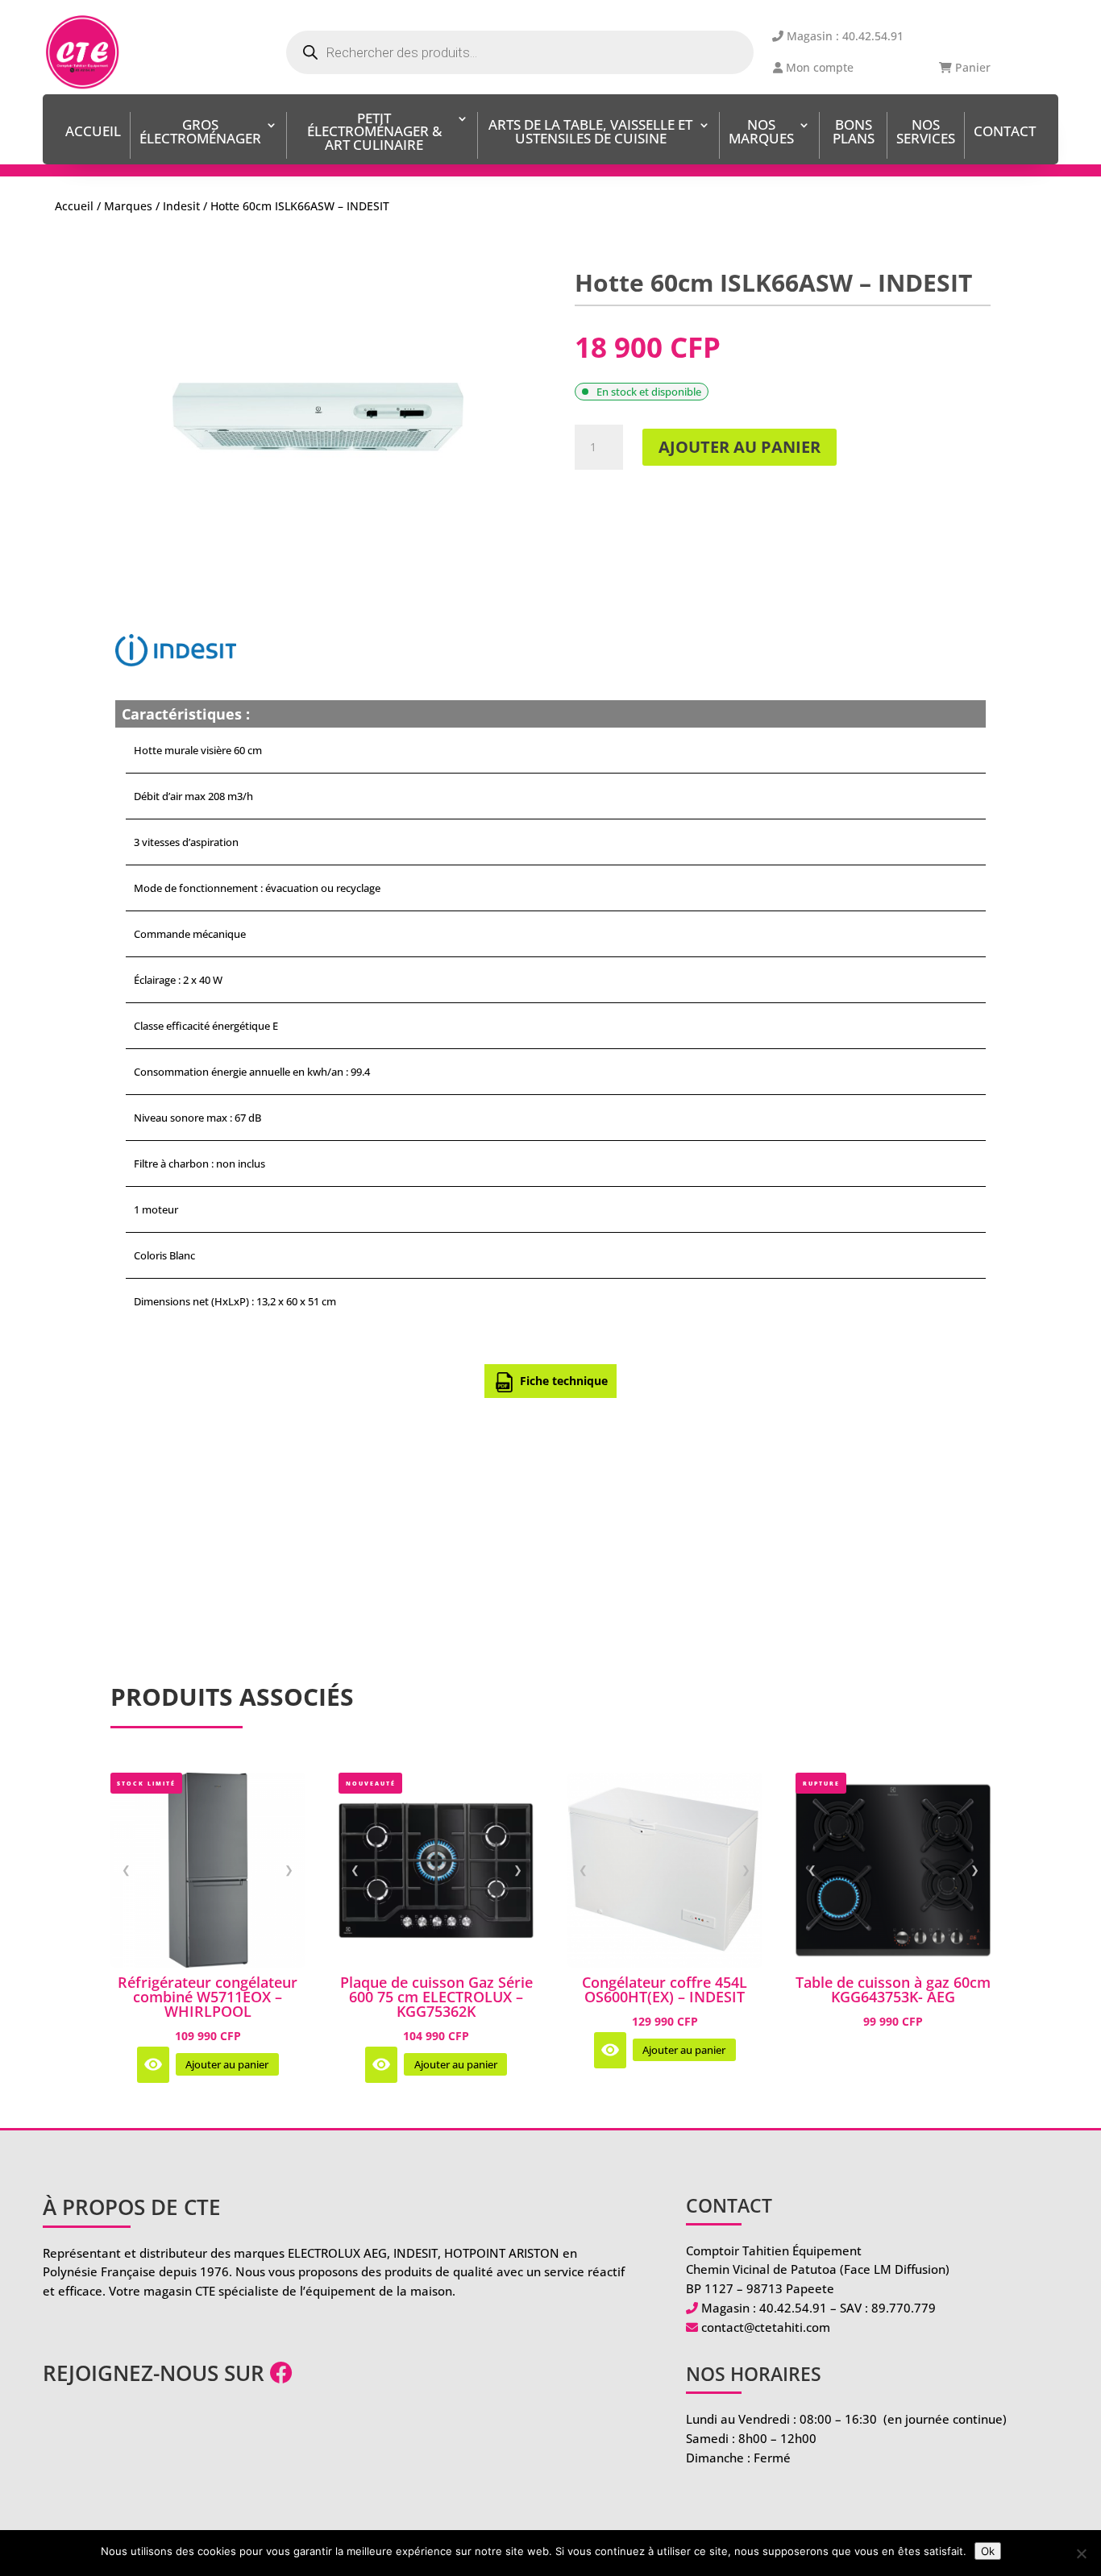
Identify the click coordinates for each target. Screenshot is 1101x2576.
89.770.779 (904, 2308)
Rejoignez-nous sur (156, 2373)
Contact (1005, 133)
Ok (988, 2551)
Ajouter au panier (740, 447)
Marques (128, 206)
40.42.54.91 (793, 2308)
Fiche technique (564, 1381)
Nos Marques (761, 133)
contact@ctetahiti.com (766, 2327)
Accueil (93, 133)
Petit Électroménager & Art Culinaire (374, 133)
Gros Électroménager (200, 133)
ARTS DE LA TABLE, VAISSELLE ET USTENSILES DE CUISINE (590, 133)
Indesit (181, 206)
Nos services (926, 133)
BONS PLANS (854, 133)
